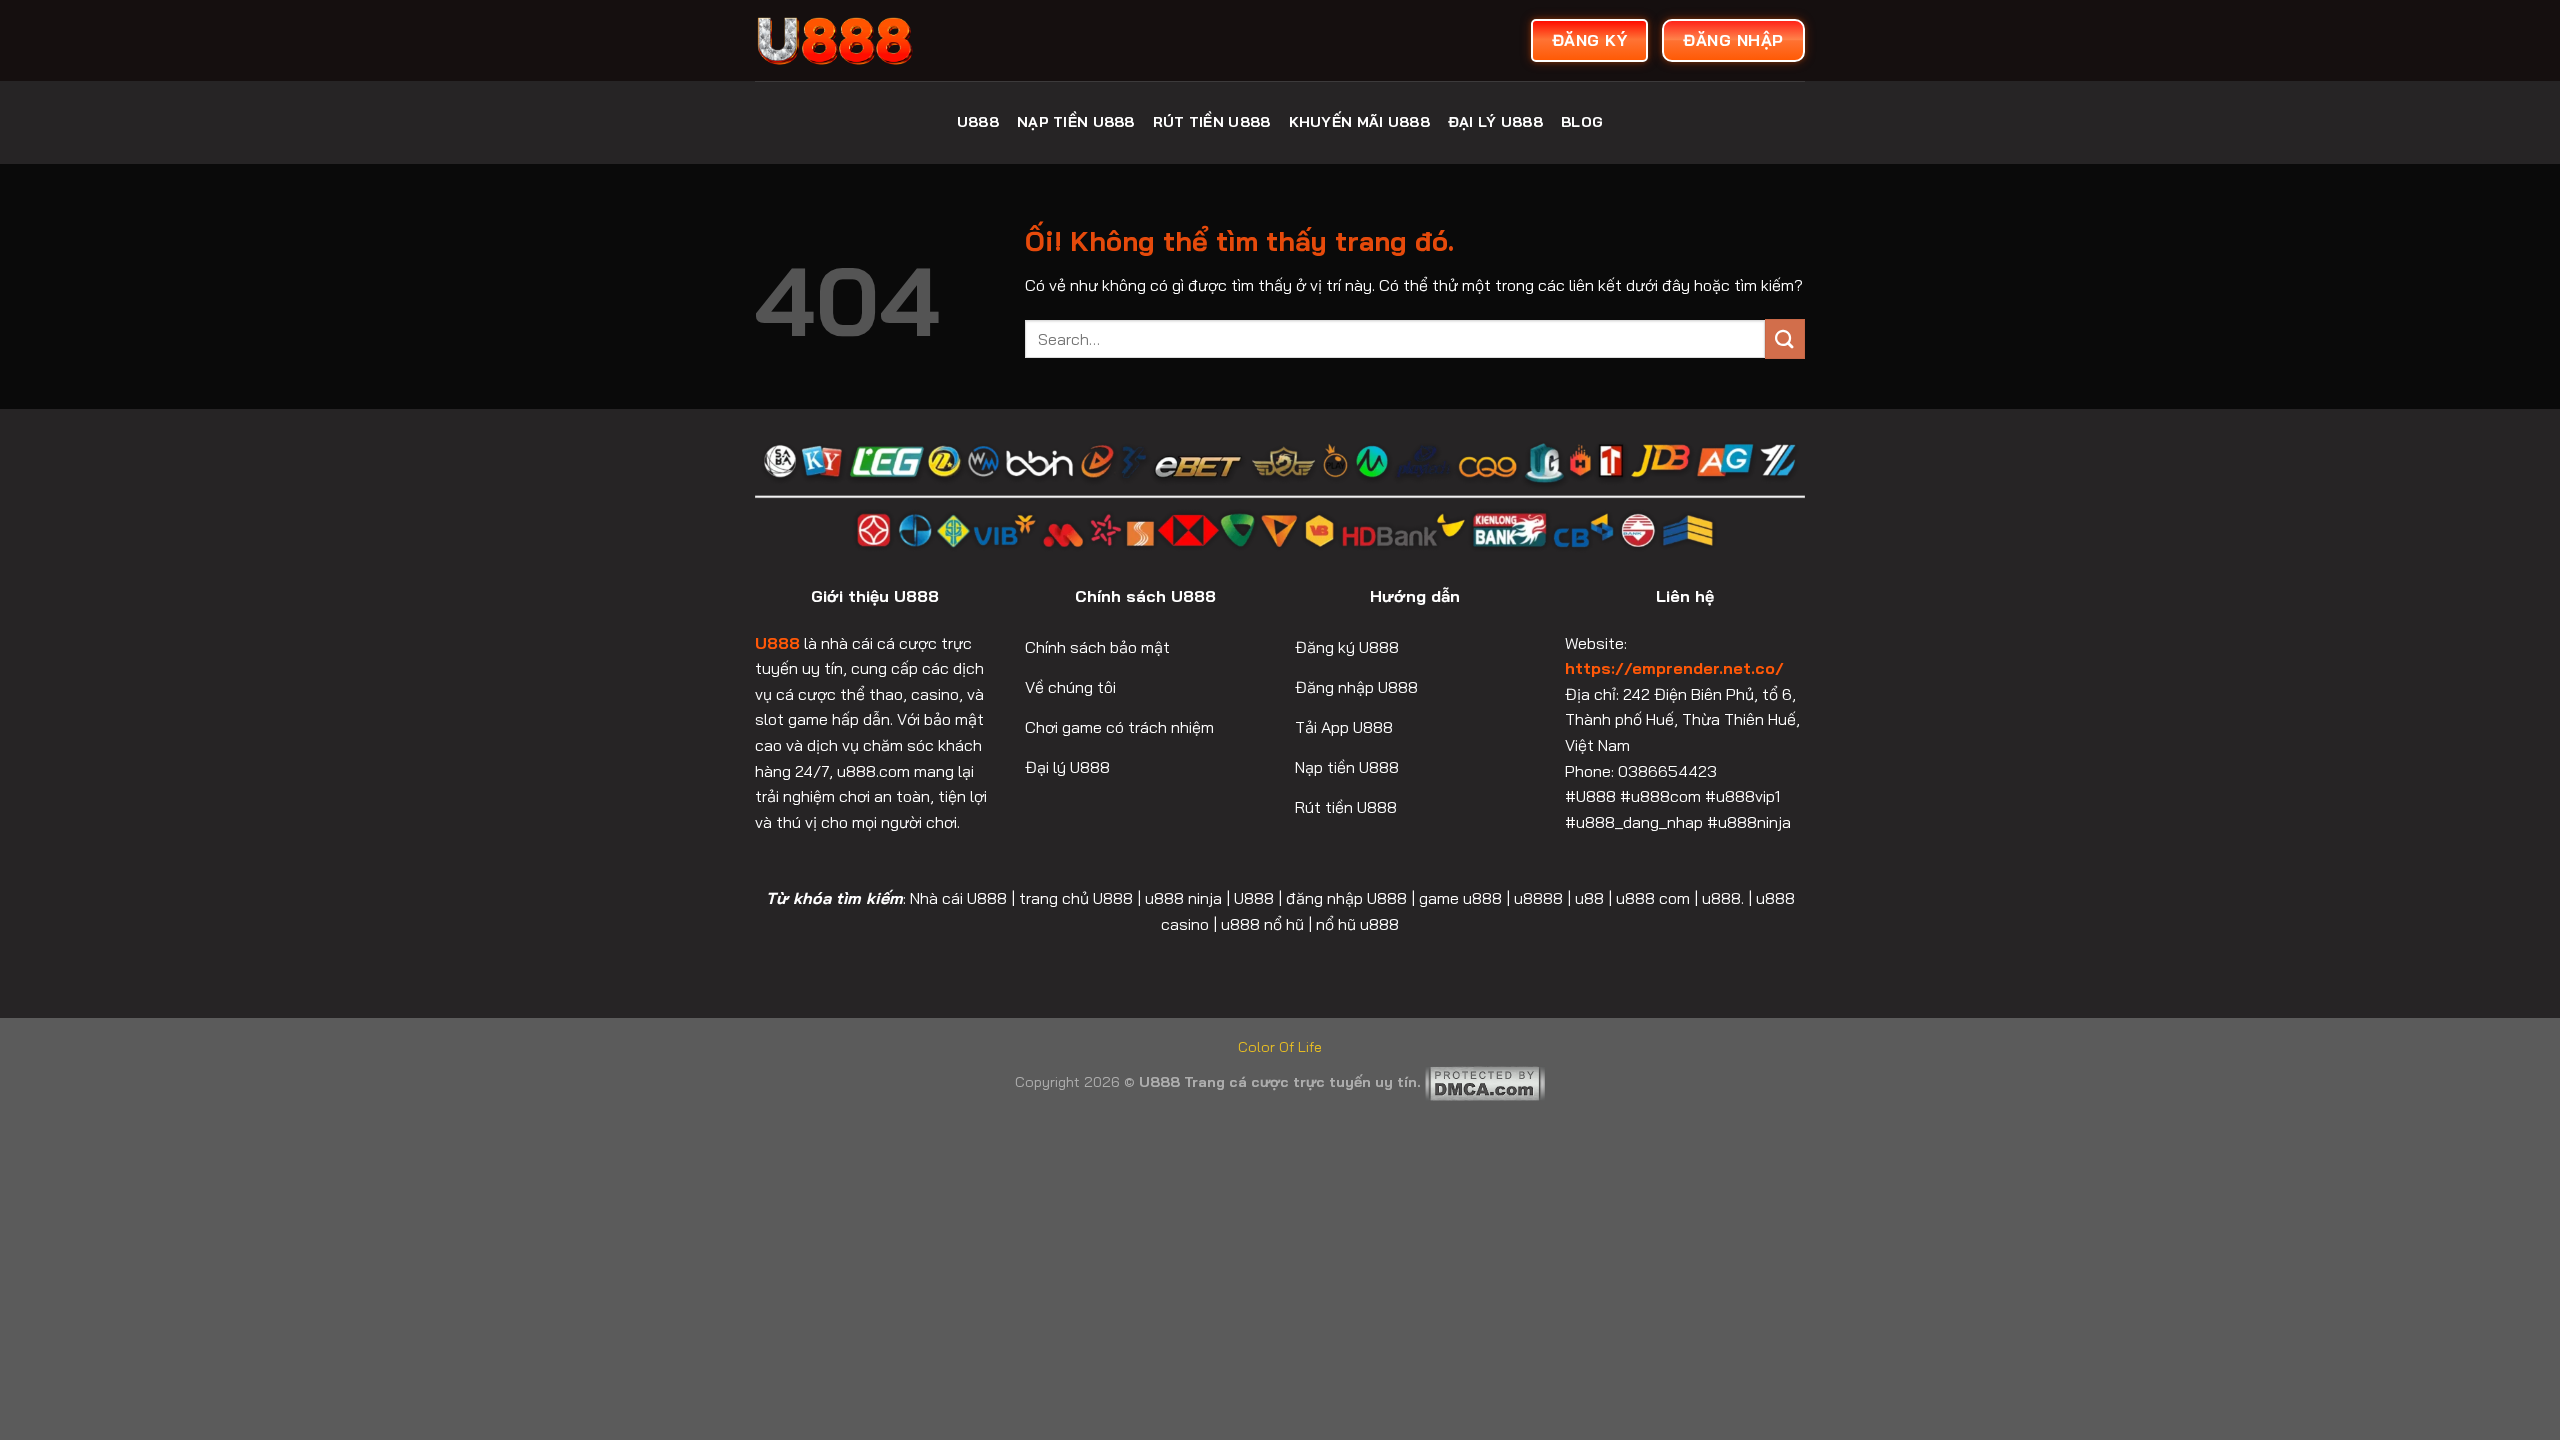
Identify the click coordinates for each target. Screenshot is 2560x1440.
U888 (978, 122)
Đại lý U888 (1495, 122)
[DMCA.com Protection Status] (1485, 1082)
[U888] (905, 40)
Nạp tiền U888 (1076, 122)
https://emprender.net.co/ (1674, 668)
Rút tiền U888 (1212, 122)
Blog (1582, 122)
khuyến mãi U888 (1359, 122)
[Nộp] (1785, 338)
